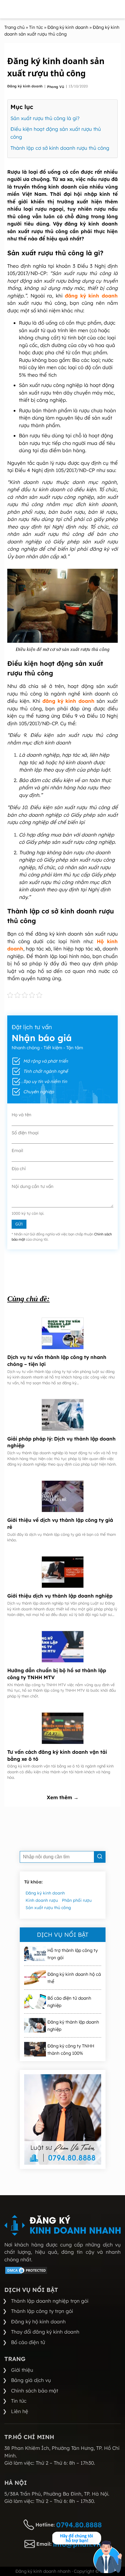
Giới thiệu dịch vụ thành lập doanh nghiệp (60, 1596)
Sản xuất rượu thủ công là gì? (45, 118)
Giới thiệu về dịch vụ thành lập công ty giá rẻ (60, 1523)
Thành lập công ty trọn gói (42, 2311)
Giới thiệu (22, 2370)
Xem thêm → (63, 1797)
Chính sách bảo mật (35, 2391)
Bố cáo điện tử (28, 2342)
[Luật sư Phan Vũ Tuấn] (63, 2119)
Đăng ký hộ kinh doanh (38, 2321)
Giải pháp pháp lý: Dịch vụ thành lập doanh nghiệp (61, 1442)
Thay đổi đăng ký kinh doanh (45, 2332)
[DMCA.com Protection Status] (26, 2273)
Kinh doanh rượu (42, 1900)
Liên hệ (20, 2411)
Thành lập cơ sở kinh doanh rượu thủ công (60, 148)
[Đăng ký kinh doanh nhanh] (63, 2225)
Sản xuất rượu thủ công (48, 1908)
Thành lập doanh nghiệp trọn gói (50, 2301)
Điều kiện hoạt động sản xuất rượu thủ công (56, 133)
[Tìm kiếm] (100, 1857)
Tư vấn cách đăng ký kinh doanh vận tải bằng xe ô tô (57, 1755)
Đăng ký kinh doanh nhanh (43, 2571)
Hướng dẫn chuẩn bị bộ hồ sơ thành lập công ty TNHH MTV (57, 1674)
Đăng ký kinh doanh (25, 86)
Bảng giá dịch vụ (31, 2380)
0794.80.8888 (79, 2525)
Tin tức (19, 2401)
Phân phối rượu (77, 1900)
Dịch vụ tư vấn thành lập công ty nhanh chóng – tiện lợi (57, 1361)
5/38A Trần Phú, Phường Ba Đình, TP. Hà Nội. (57, 2494)
